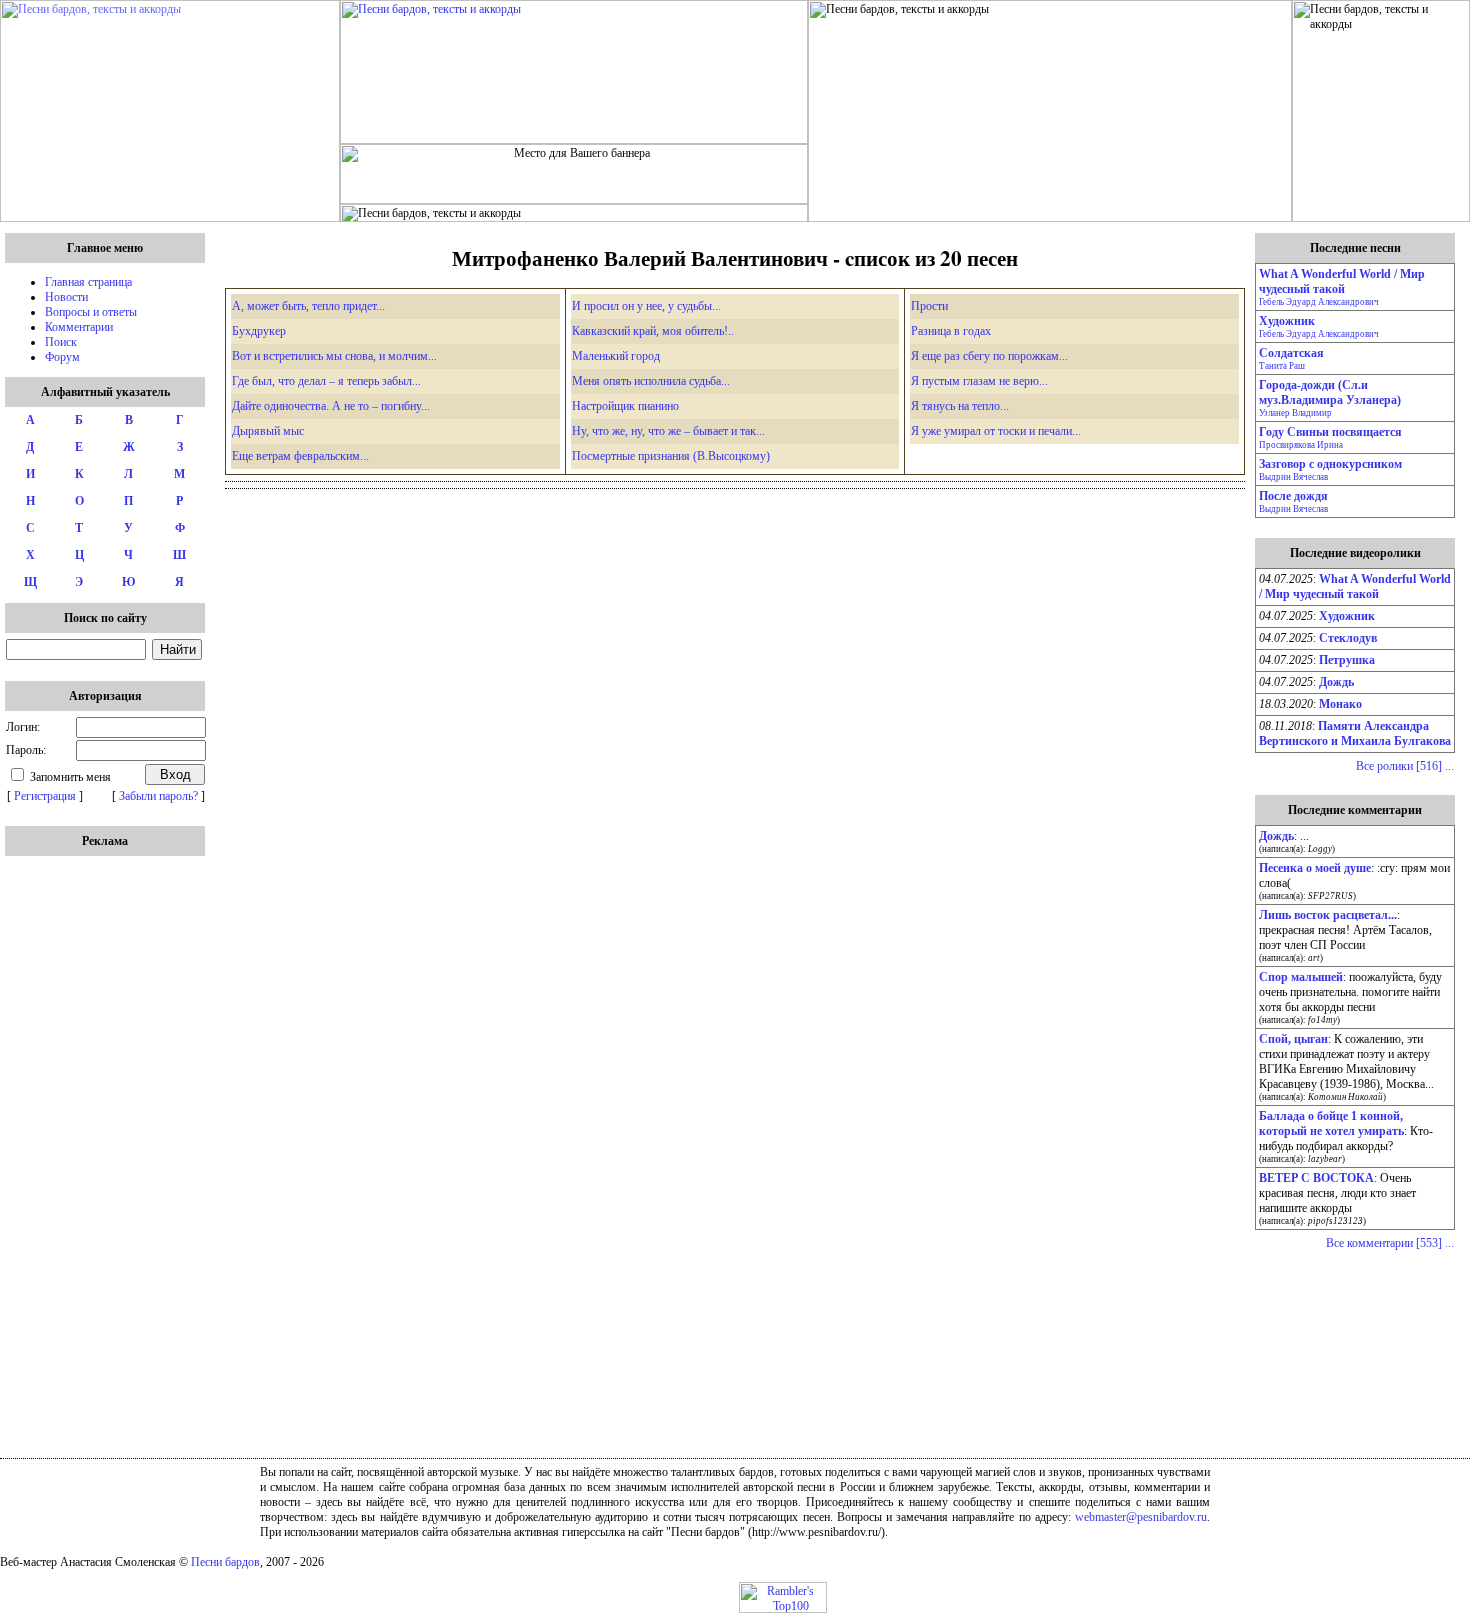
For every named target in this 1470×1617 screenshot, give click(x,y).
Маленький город (616, 356)
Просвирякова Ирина (1301, 445)
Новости (66, 297)
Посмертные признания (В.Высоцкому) (671, 456)
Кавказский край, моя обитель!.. (653, 331)
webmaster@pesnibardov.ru (1141, 1517)
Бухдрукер (259, 331)
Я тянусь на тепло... (960, 406)
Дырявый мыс (268, 431)
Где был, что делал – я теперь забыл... (326, 381)
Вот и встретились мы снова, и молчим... (334, 356)
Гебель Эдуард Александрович (1319, 302)
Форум (62, 357)
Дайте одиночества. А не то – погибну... (331, 406)
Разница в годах (951, 331)
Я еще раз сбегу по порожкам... (989, 356)
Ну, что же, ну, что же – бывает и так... (668, 431)
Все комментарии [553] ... (1390, 1243)
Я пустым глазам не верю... (979, 381)
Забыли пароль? (158, 796)
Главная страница (88, 282)
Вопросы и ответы (91, 312)
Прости (929, 306)
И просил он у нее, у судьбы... (646, 306)
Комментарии (79, 327)
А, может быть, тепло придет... (308, 306)
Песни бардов (225, 1562)
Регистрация (45, 796)
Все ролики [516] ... (1405, 766)
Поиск (61, 342)
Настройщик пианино (625, 406)
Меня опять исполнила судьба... (651, 381)
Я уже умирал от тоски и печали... (996, 431)
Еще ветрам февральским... (300, 456)
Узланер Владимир (1295, 413)
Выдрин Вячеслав (1293, 477)
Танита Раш (1282, 366)
